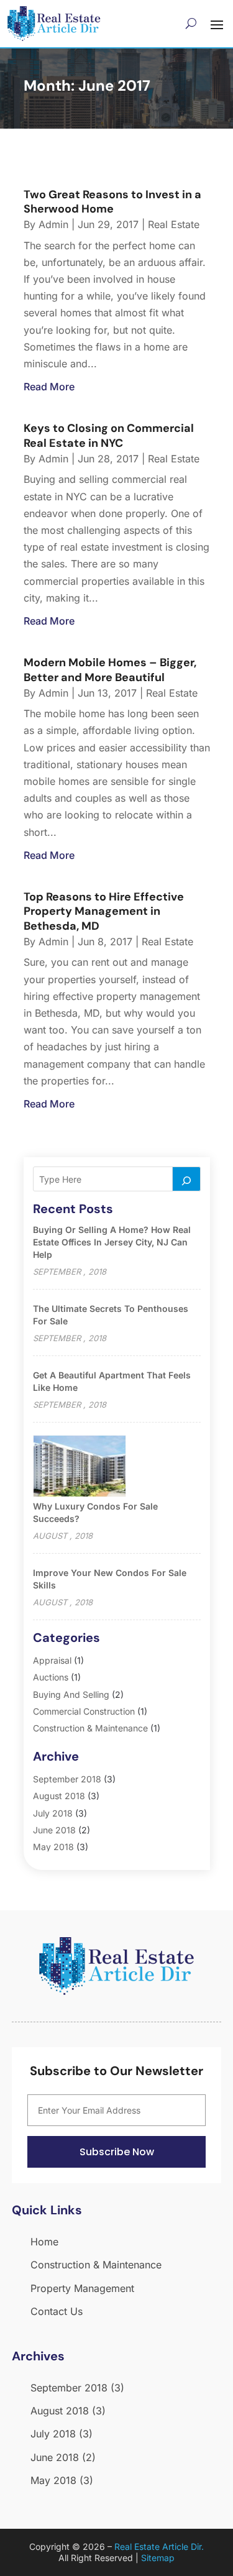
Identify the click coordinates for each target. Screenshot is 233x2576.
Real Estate (174, 224)
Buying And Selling (71, 1694)
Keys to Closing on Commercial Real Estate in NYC (109, 435)
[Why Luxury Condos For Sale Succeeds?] (80, 1467)
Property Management (82, 2288)
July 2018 (53, 1813)
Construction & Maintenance (90, 1728)
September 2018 (67, 1779)
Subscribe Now (117, 2152)
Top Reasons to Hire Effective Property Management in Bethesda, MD (104, 911)
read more (49, 387)
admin (53, 224)
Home (44, 2242)
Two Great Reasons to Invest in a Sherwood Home (112, 202)
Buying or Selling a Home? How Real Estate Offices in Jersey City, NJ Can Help (112, 1242)
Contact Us (57, 2311)
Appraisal (52, 1660)
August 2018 (59, 1796)
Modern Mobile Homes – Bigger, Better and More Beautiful (110, 670)
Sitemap (158, 2558)
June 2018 (54, 1830)
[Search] (186, 1179)
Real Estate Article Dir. (159, 2546)
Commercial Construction (84, 1711)
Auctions (51, 1677)
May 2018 (53, 1847)
